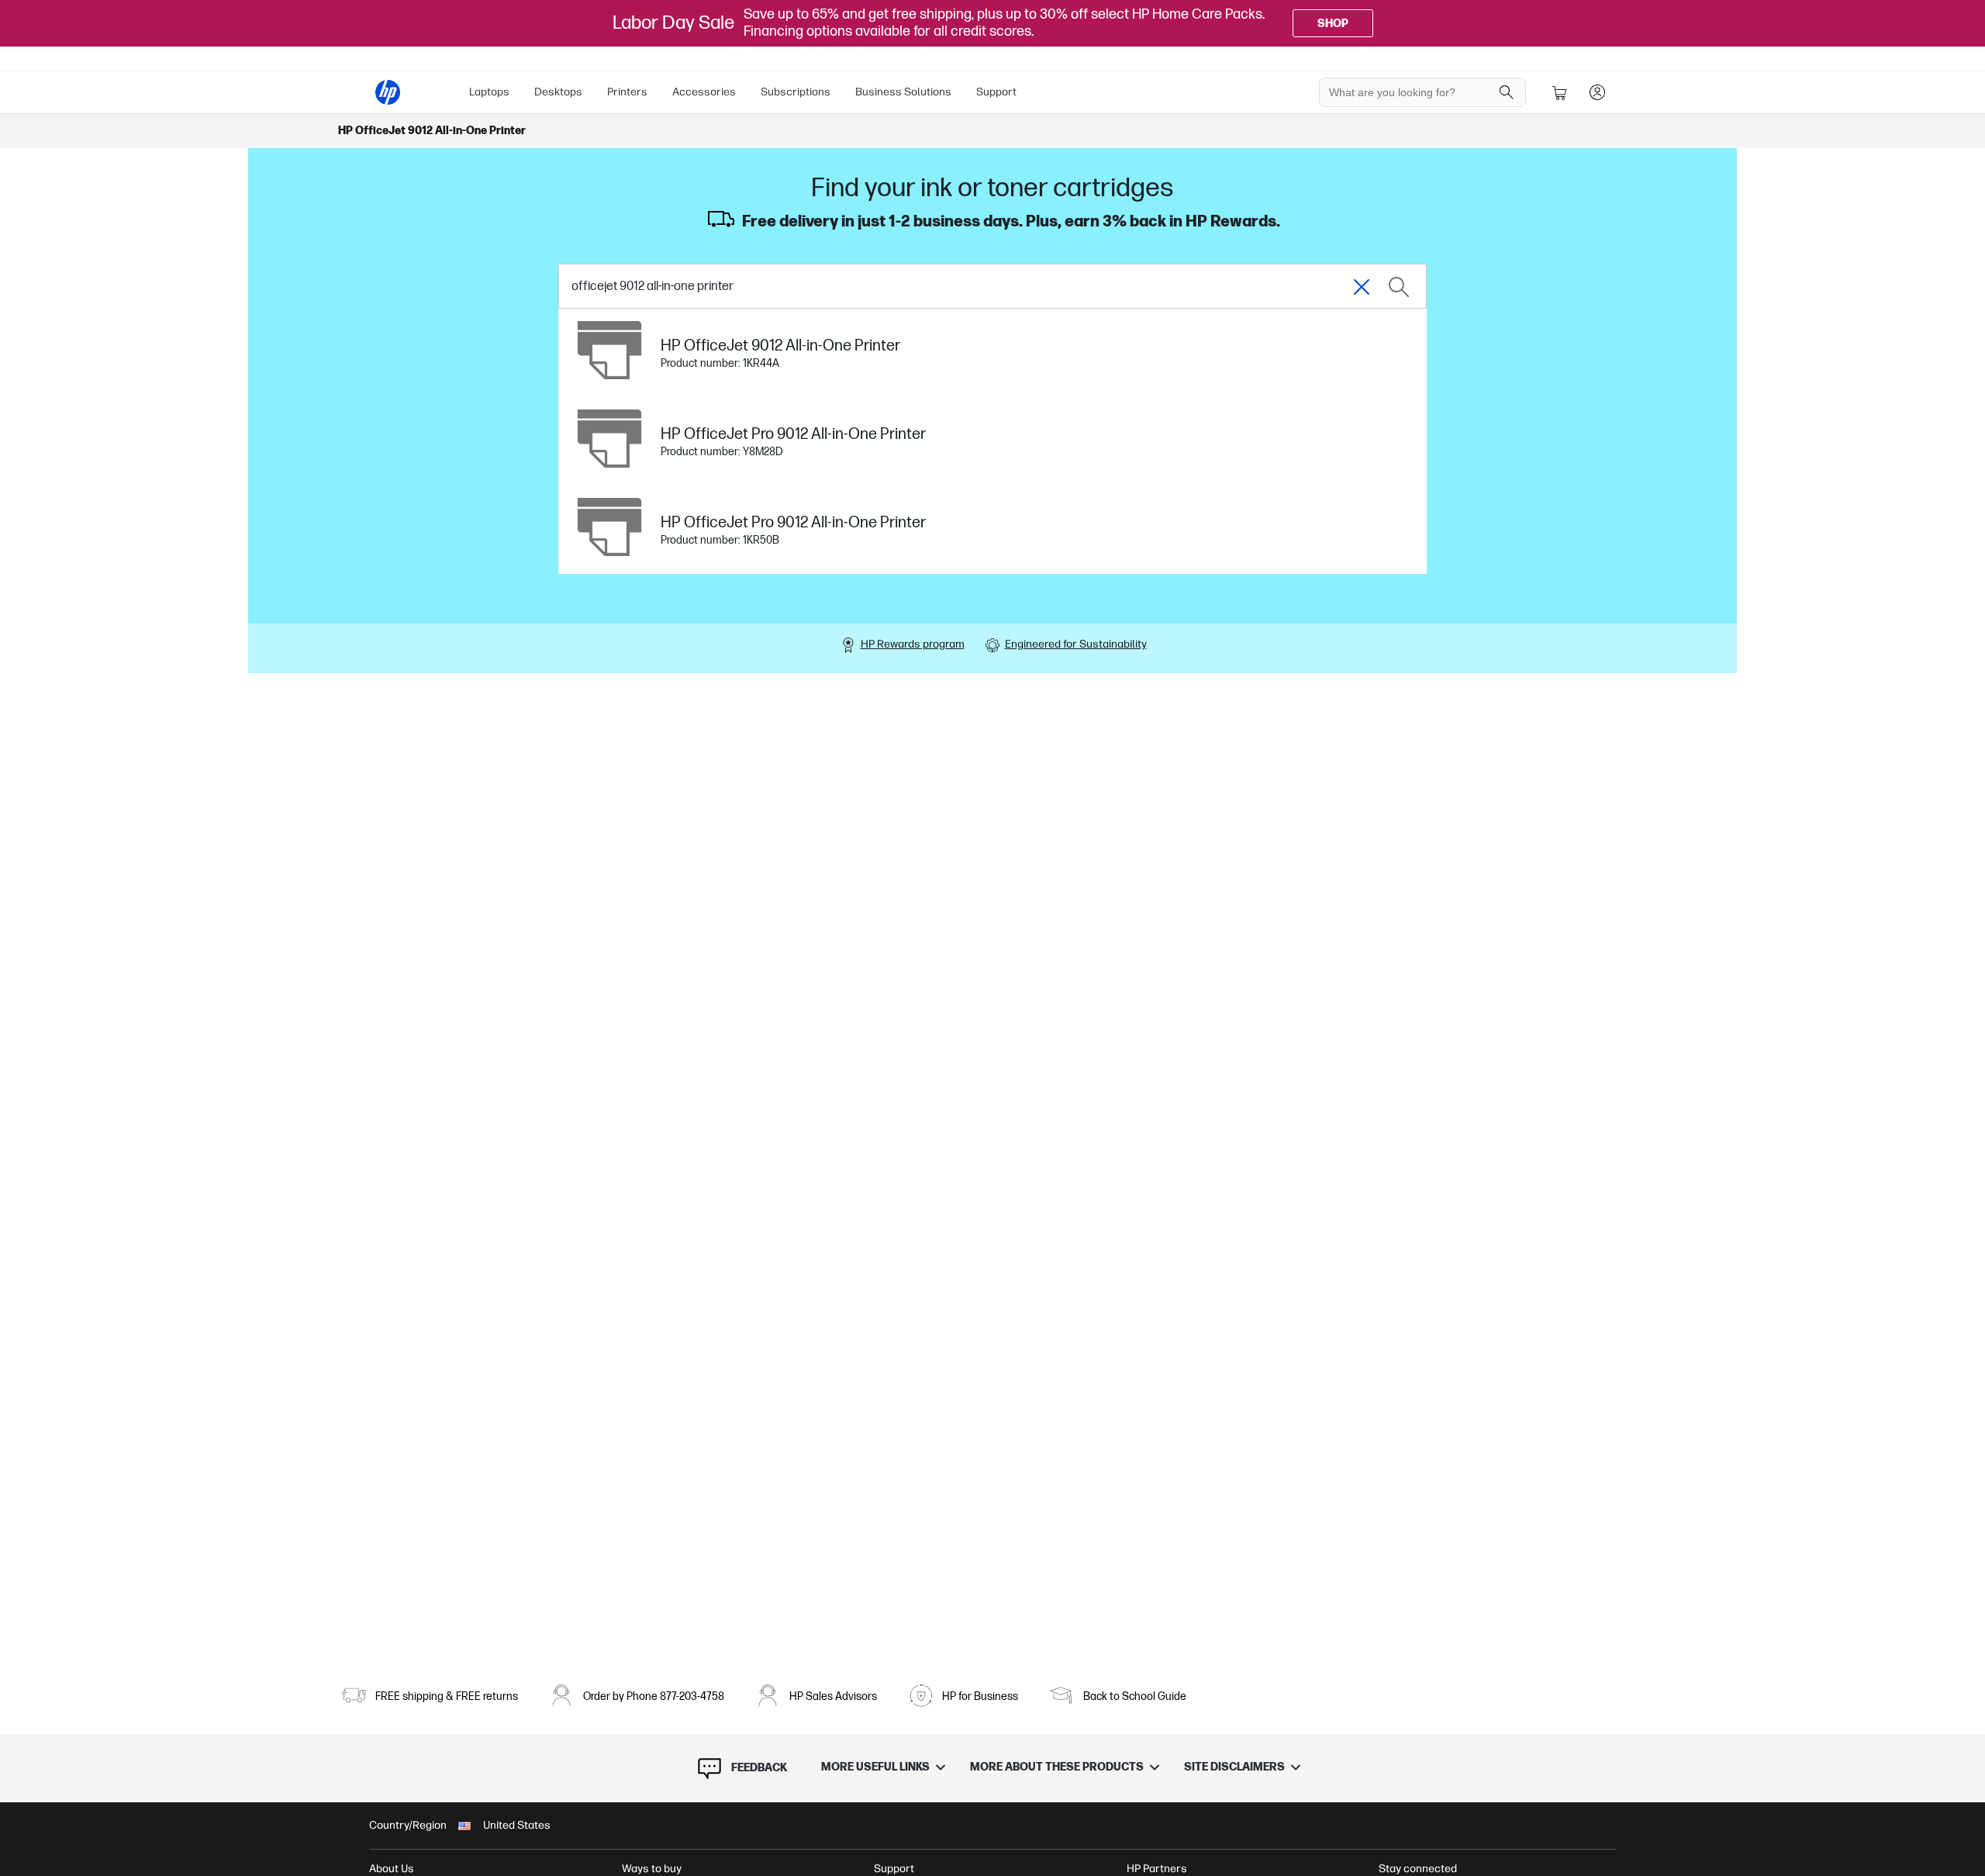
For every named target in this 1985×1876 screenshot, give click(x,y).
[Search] (1507, 92)
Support (996, 92)
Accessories (704, 92)
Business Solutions (903, 92)
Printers (627, 92)
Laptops (489, 92)
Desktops (558, 92)
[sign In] (1597, 92)
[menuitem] (489, 92)
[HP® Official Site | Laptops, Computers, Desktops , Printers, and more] (388, 92)
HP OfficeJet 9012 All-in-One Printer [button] (432, 131)
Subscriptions (796, 92)
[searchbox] (1411, 92)
